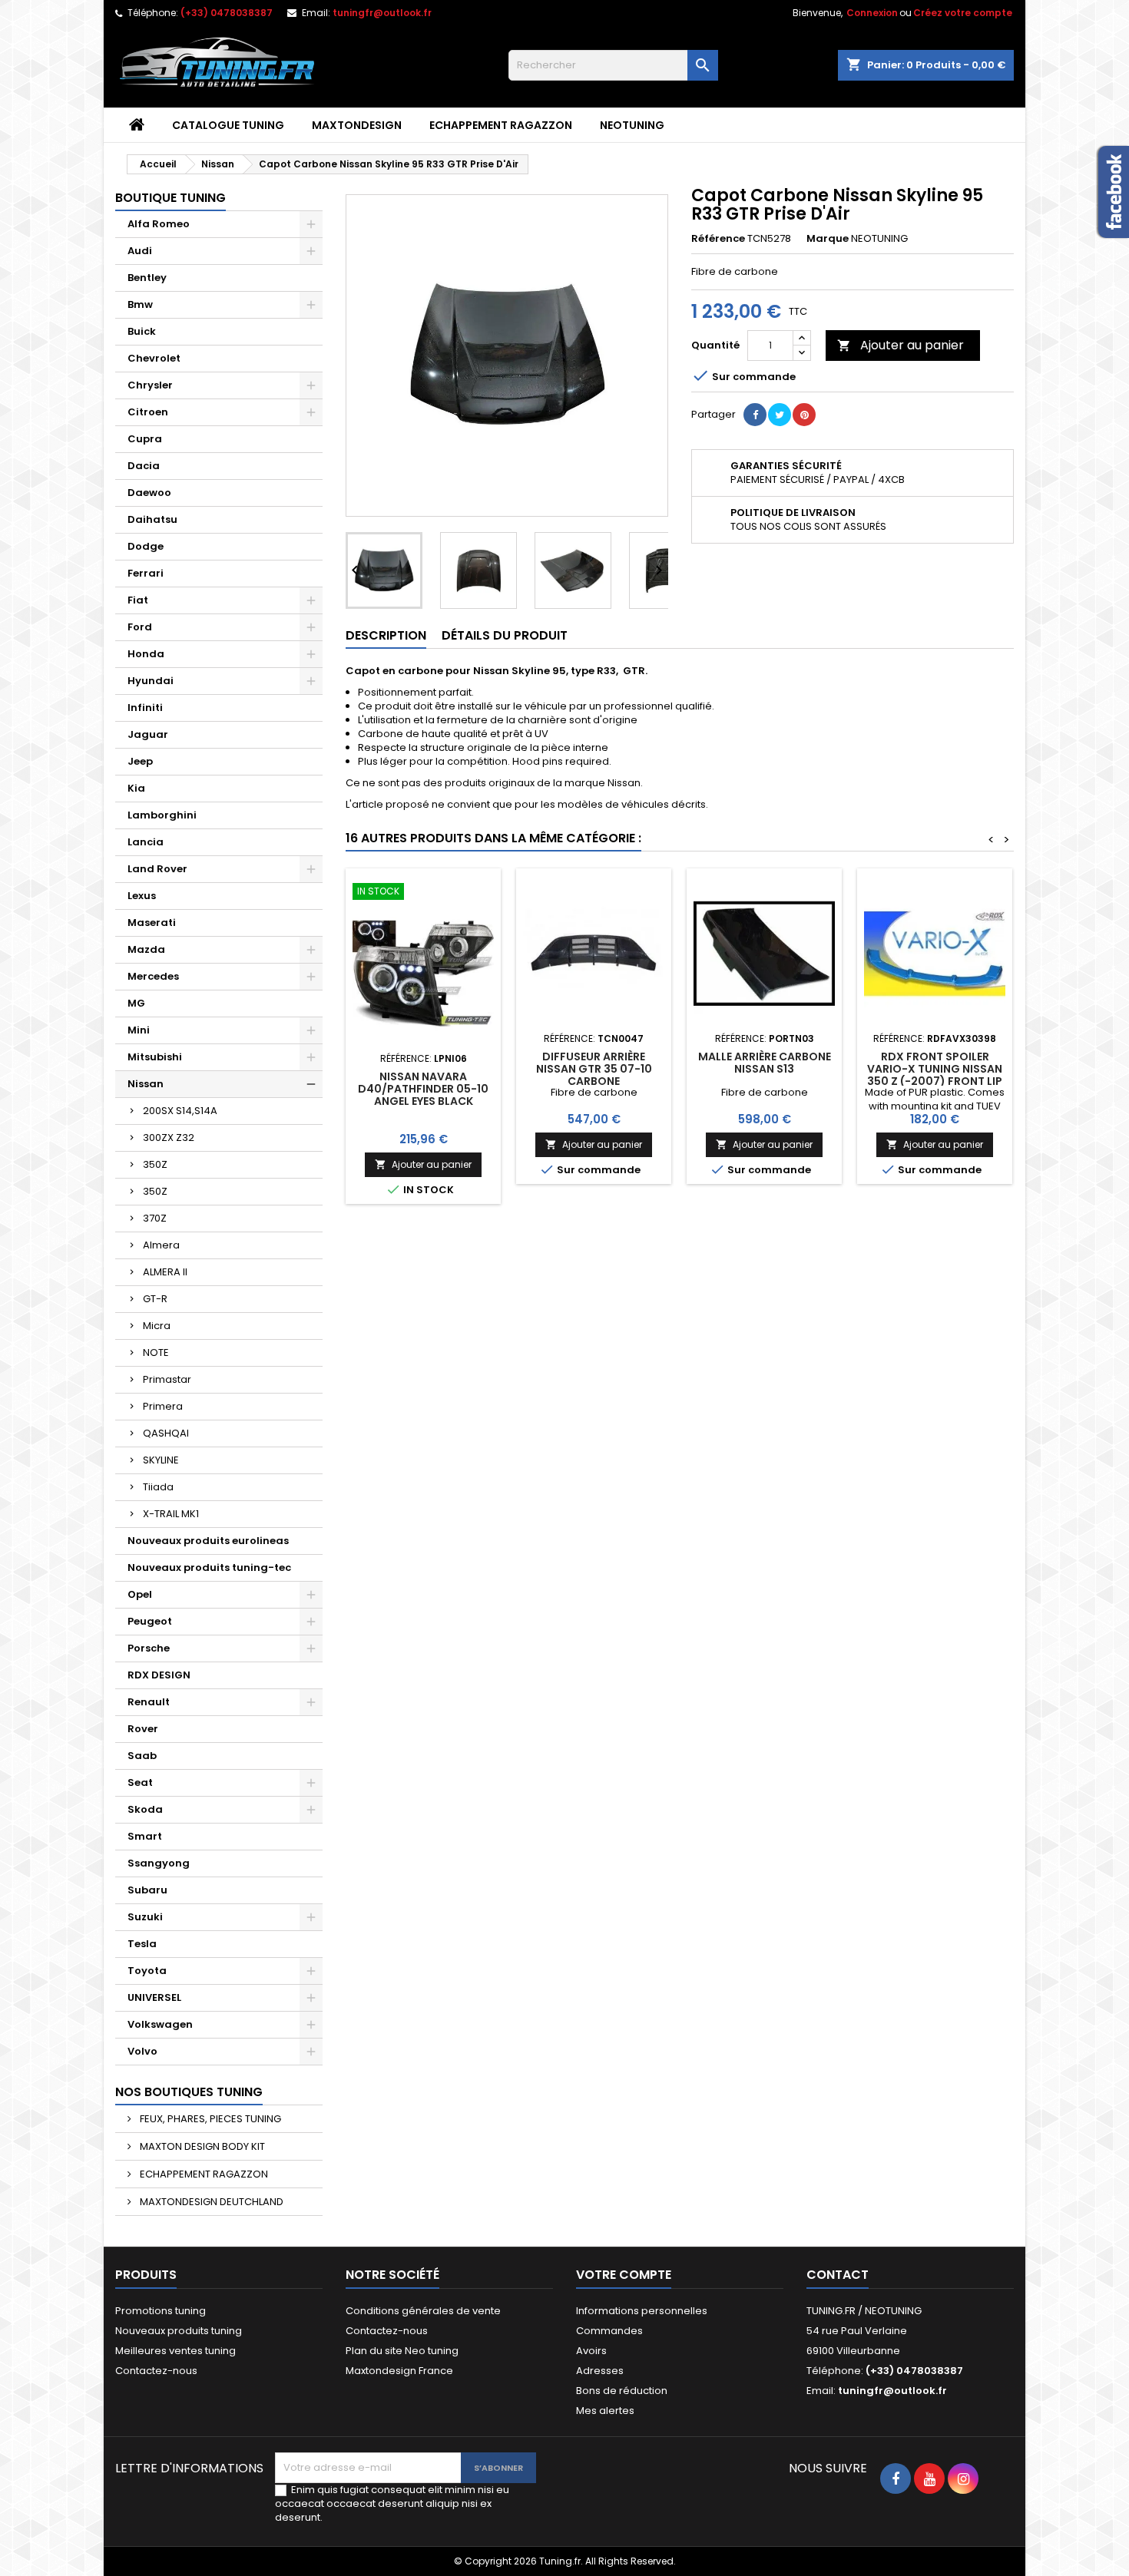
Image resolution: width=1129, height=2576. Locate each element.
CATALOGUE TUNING (228, 125)
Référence (718, 239)
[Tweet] (780, 415)
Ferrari (146, 573)
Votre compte (624, 2275)
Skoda (145, 1809)
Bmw (140, 304)
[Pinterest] (804, 415)
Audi (140, 251)
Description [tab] (386, 635)
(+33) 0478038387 (227, 13)
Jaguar (148, 734)
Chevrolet (154, 358)
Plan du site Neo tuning (402, 2351)
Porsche (149, 1648)
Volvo (142, 2051)
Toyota (147, 1971)
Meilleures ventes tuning (175, 2351)
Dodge (146, 546)
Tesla (142, 1944)
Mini (139, 1030)
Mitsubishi (155, 1057)
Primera (163, 1406)
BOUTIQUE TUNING (171, 198)
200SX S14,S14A (180, 1111)
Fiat (138, 600)
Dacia (144, 466)
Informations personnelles (642, 2311)
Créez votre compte (963, 13)
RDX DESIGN (159, 1675)
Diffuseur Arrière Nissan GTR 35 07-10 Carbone (594, 1069)
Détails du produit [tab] (505, 635)
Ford (140, 627)
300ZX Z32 (169, 1138)
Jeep (140, 761)
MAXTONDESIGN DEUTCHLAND (210, 2202)
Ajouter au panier (901, 345)
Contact (838, 2275)
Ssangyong (159, 1863)
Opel (140, 1594)
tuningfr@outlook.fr (382, 13)
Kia (136, 788)
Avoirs (591, 2351)
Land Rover (157, 869)
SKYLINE (161, 1460)
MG (136, 1003)
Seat (140, 1782)
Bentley (147, 278)
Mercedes (153, 976)
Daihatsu (152, 519)
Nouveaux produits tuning (179, 2331)
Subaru (147, 1890)
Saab (142, 1756)
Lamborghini (162, 815)
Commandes (609, 2331)
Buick (142, 331)
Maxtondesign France (399, 2371)
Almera (161, 1245)
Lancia (146, 842)
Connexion (872, 13)
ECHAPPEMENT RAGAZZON (501, 125)
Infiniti (145, 708)
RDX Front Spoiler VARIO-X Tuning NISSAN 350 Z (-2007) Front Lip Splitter (935, 1075)
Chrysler (150, 385)
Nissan (146, 1084)
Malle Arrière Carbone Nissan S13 (765, 1063)
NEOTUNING (632, 125)
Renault (149, 1702)
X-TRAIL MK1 (171, 1514)
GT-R (155, 1299)
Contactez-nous (156, 2371)
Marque (828, 239)
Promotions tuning (161, 2311)
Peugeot (150, 1621)
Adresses (600, 2371)
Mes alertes (605, 2411)
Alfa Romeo (159, 224)
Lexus (142, 896)
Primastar (167, 1379)
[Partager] (755, 415)
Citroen (148, 412)
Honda (146, 654)
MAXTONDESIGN (357, 125)
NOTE (156, 1352)
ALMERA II (165, 1272)
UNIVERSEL (154, 1997)
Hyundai (151, 681)
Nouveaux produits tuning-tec (209, 1567)
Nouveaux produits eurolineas (208, 1541)
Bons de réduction (622, 2391)
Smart (145, 1836)
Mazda (146, 949)
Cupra (145, 439)
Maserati (152, 923)
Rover (143, 1729)
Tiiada (158, 1487)
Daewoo (149, 493)
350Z (155, 1164)
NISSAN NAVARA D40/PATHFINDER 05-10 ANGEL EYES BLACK (423, 1089)
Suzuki (145, 1917)
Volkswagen (160, 2024)
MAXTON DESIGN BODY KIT (201, 2146)
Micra (157, 1326)
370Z (155, 1218)
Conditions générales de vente (423, 2311)
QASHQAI (166, 1433)
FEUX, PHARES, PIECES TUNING (209, 2119)
